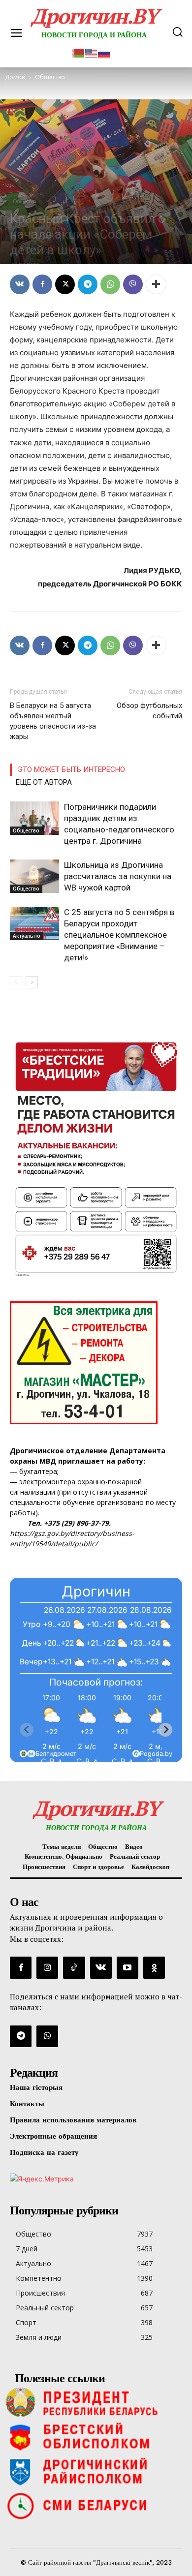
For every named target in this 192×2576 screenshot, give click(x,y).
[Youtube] (128, 1967)
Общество (24, 201)
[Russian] (104, 52)
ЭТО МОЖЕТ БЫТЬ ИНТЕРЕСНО (71, 769)
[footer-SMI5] (96, 2506)
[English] (92, 52)
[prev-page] (16, 982)
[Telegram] (88, 284)
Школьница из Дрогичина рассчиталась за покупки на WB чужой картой (118, 876)
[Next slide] (165, 1730)
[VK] (20, 284)
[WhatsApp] (110, 284)
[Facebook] (42, 284)
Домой (15, 77)
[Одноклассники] (154, 1967)
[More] (156, 284)
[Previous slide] (27, 1730)
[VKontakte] (101, 1967)
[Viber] (133, 284)
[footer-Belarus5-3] (96, 2402)
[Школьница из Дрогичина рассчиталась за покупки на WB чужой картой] (34, 876)
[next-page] (32, 982)
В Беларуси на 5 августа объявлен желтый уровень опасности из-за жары (53, 721)
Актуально (27, 936)
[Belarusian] (79, 52)
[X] (65, 284)
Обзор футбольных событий (149, 711)
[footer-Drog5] (96, 2471)
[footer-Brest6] (96, 2437)
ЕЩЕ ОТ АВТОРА (44, 782)
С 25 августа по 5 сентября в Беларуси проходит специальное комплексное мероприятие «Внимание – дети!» (119, 935)
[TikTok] (74, 1967)
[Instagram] (47, 1967)
